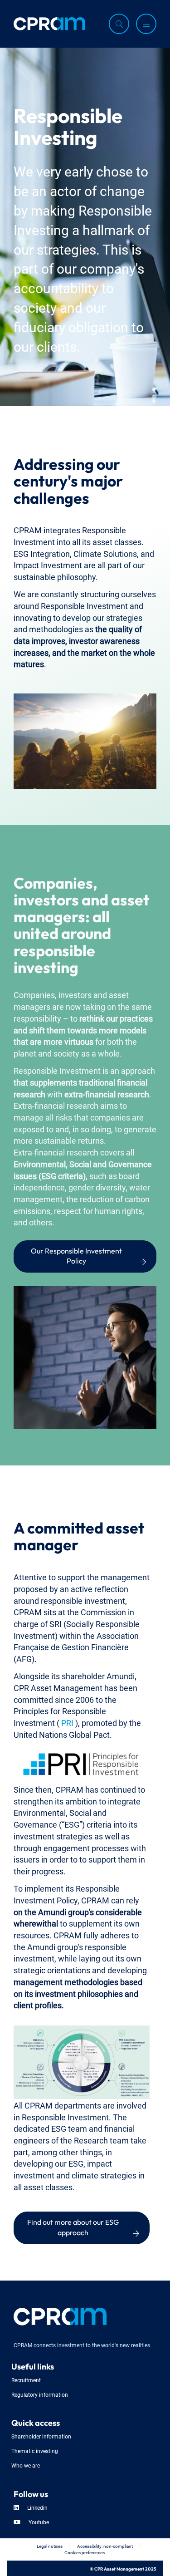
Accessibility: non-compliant (105, 2546)
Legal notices (50, 2546)
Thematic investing (35, 2451)
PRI (68, 1722)
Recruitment (26, 2380)
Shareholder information (41, 2436)
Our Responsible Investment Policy (77, 1255)
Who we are (26, 2465)
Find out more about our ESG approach (74, 2226)
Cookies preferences (85, 2552)
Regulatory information (40, 2394)
